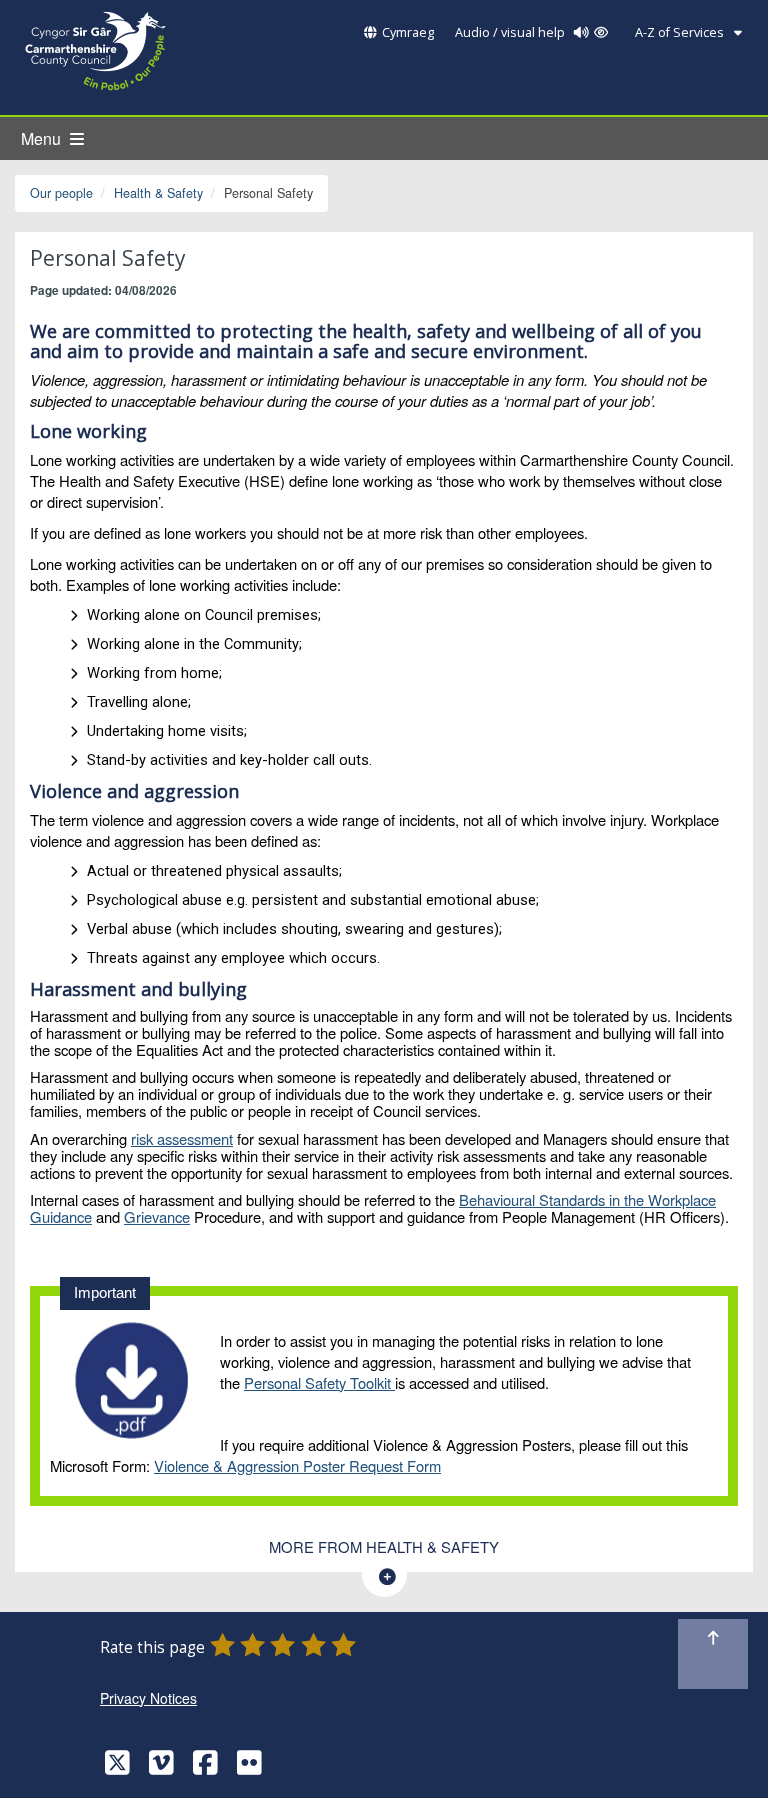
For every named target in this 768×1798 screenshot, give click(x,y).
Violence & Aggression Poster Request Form (297, 1465)
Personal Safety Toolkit (319, 1382)
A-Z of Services (681, 32)
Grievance (157, 1216)
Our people (61, 193)
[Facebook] (205, 1767)
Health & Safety (158, 193)
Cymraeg (408, 32)
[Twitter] (117, 1767)
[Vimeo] (161, 1767)
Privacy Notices (148, 1698)
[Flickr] (249, 1767)
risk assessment (182, 1138)
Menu (43, 138)
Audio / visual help (511, 32)
